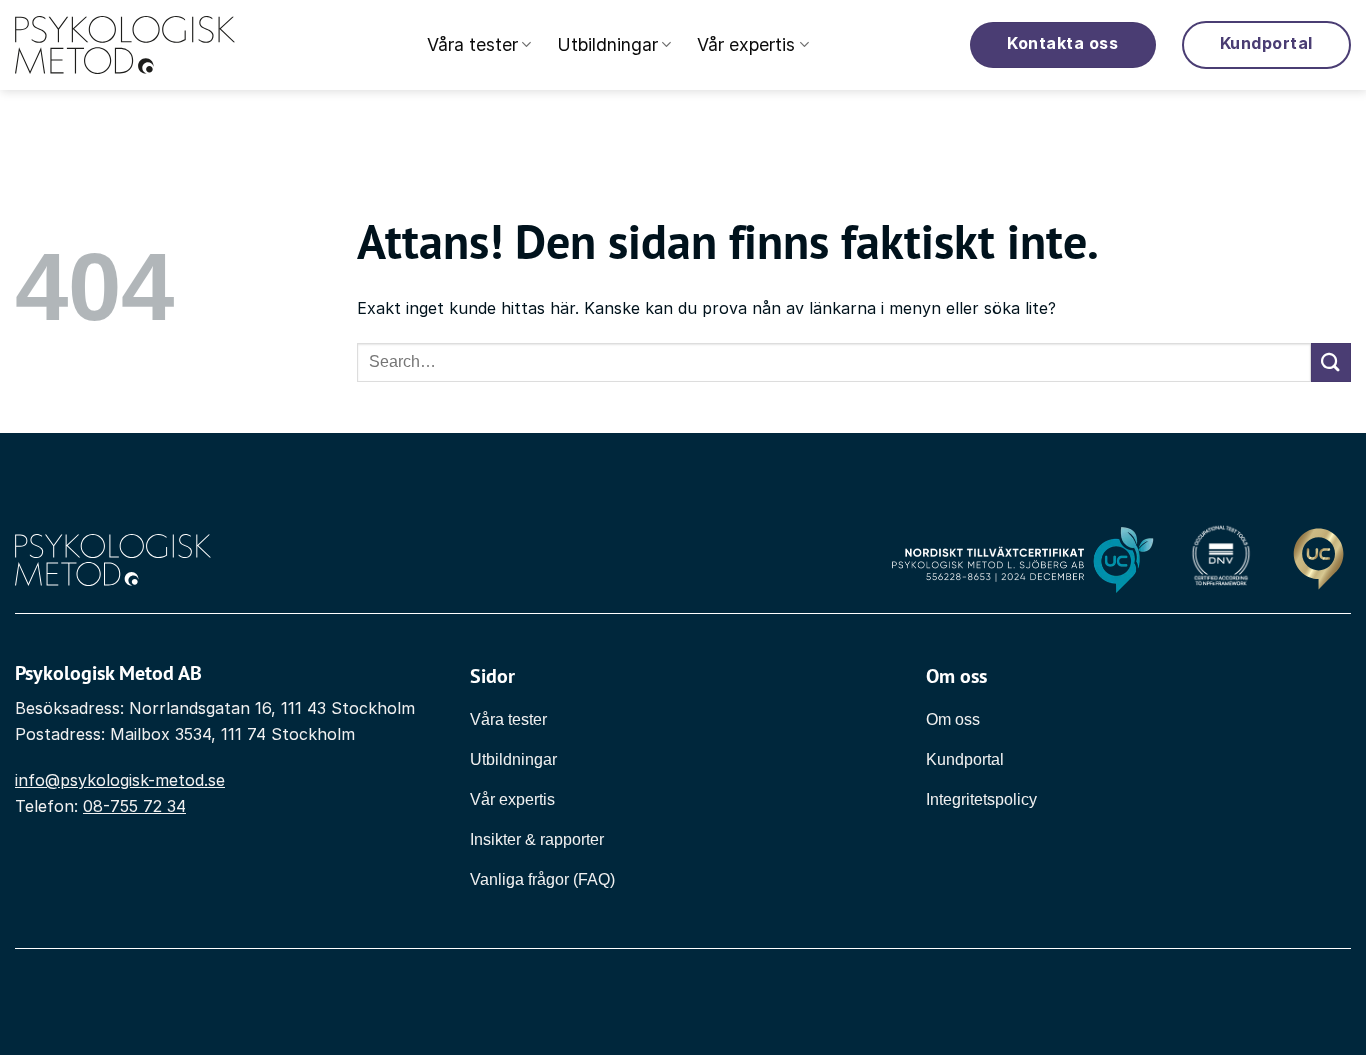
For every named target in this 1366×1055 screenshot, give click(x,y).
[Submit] (1331, 362)
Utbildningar (607, 44)
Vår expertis (746, 44)
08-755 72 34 (134, 806)
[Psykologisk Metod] (125, 45)
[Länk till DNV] (1220, 560)
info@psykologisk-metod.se (120, 780)
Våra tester (472, 44)
